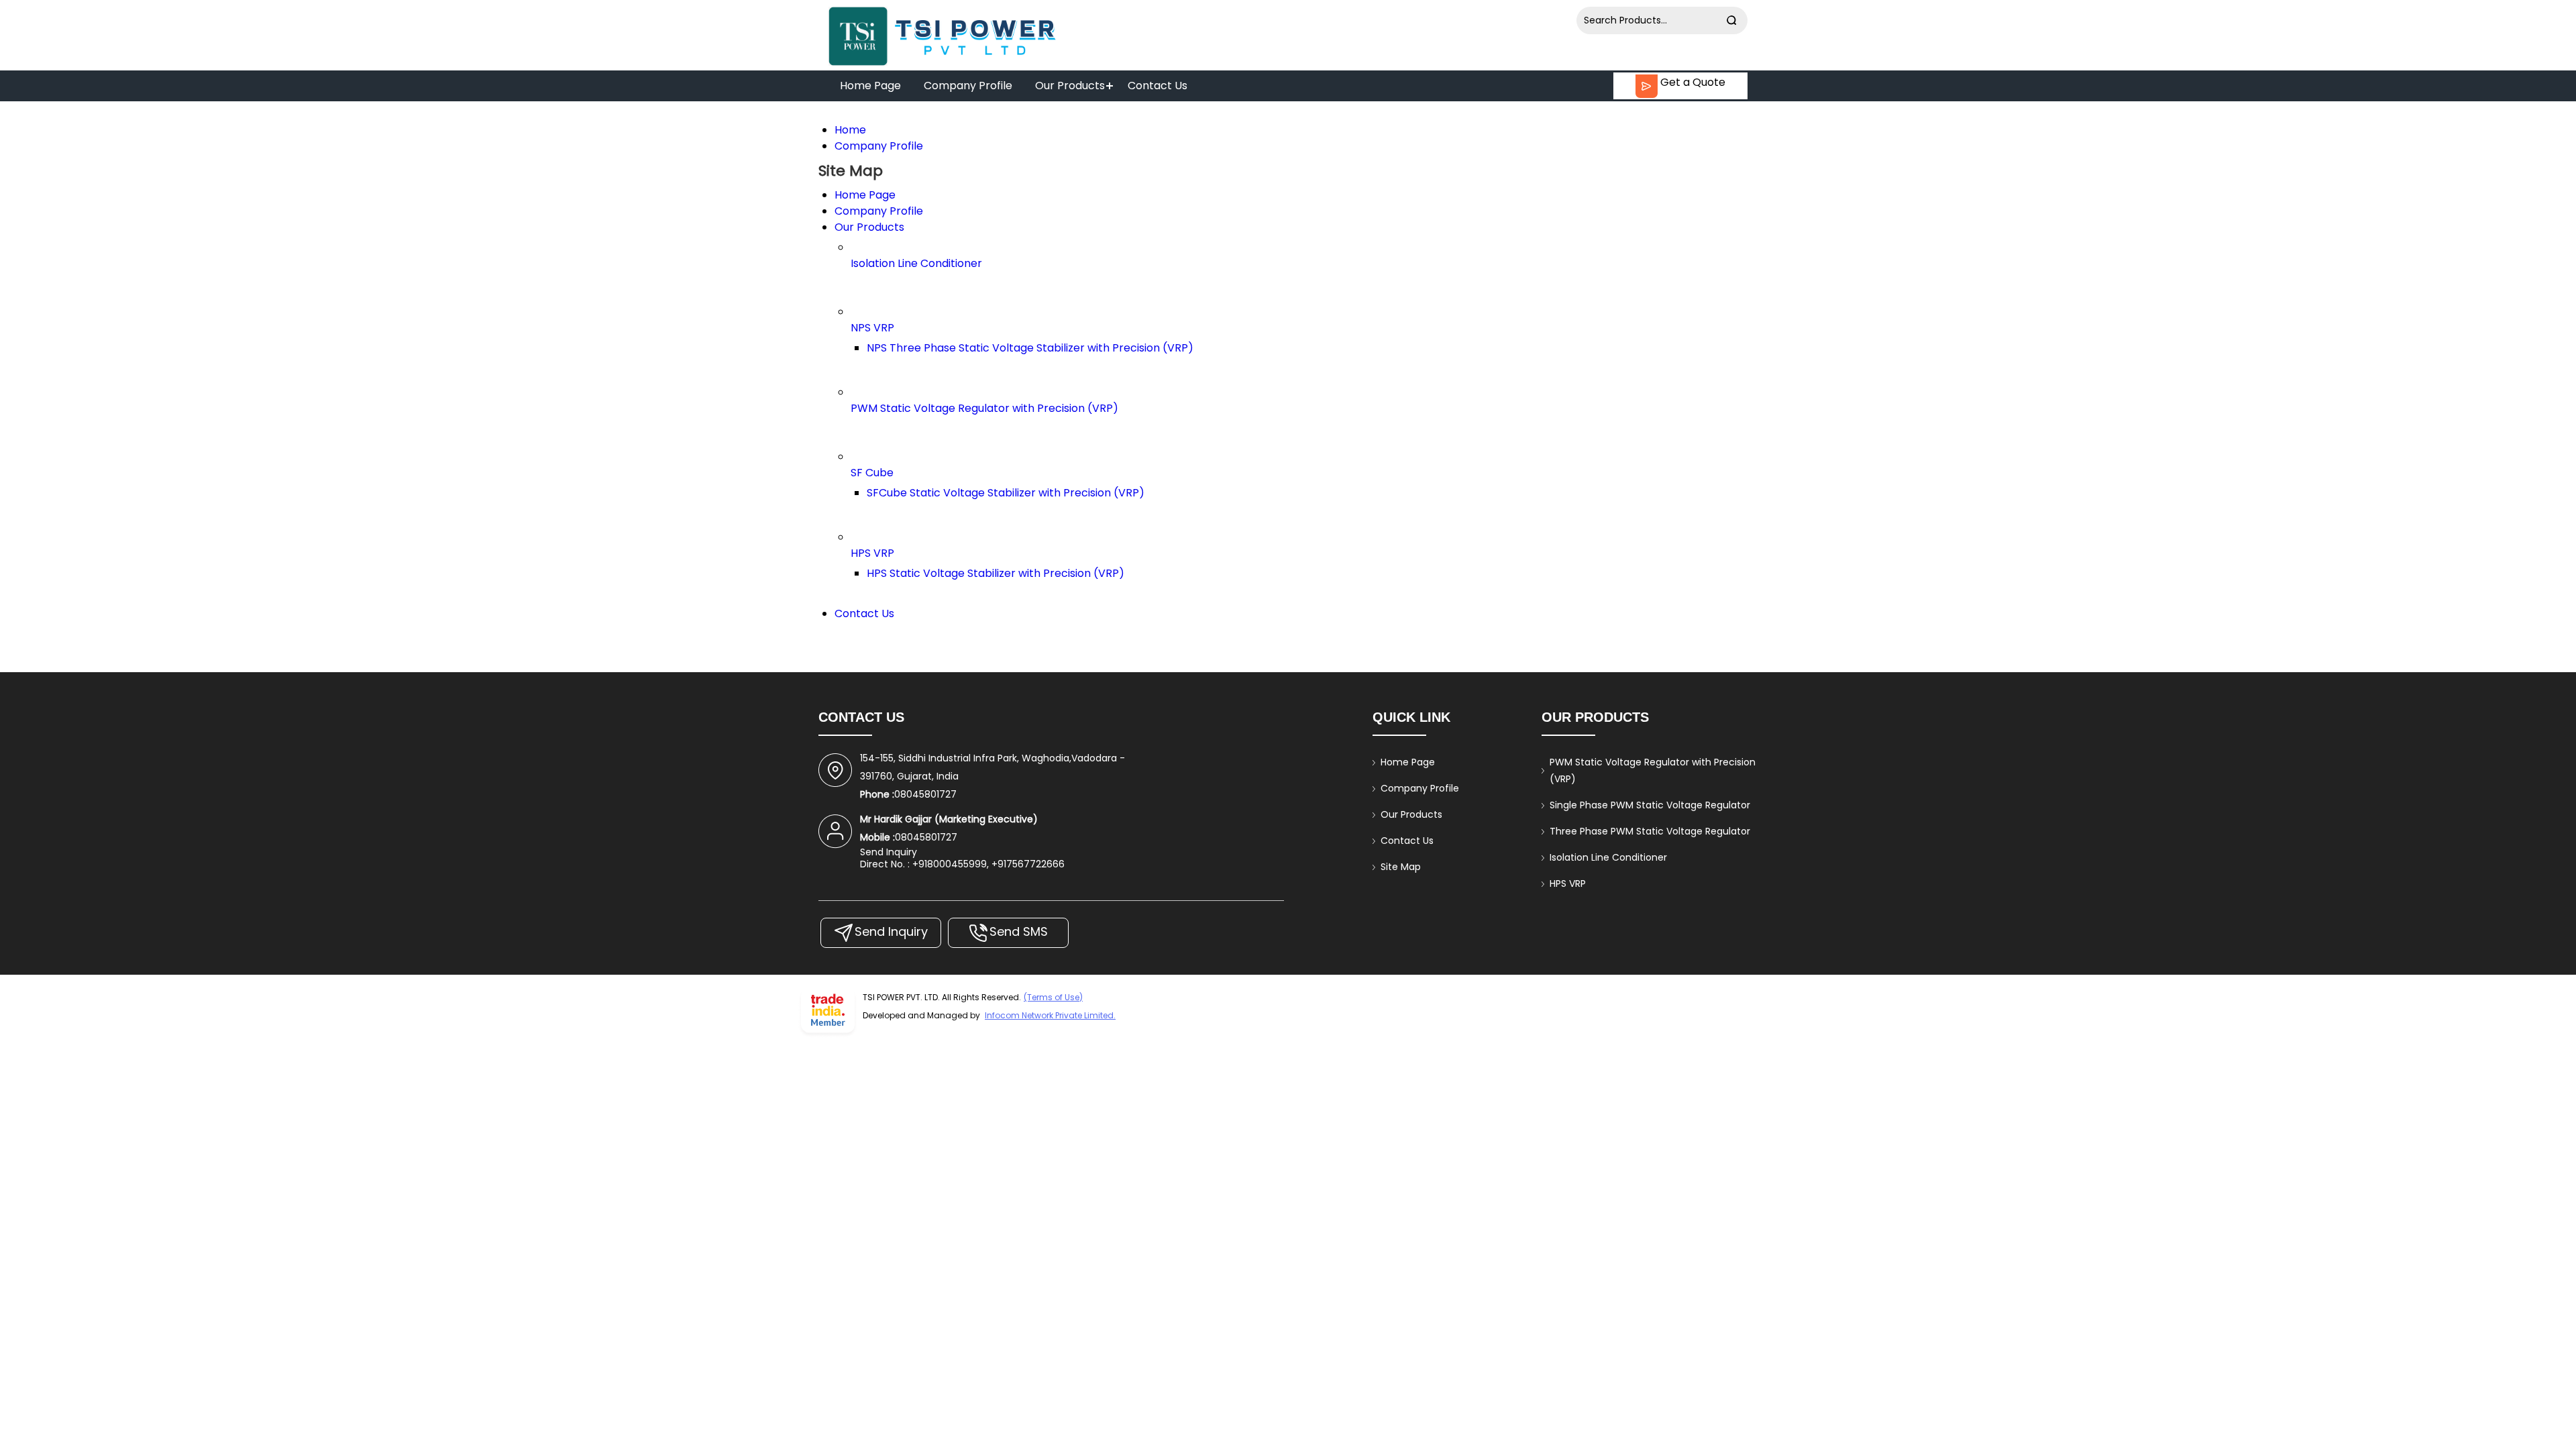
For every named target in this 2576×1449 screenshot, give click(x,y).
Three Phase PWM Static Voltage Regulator (1650, 831)
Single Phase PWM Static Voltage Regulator (1650, 805)
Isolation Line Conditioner (916, 263)
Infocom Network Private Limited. (1050, 1015)
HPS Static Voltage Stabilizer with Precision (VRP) (996, 573)
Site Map (1401, 867)
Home (850, 130)
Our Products (1070, 86)
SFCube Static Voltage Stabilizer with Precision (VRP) (1006, 493)
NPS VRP (872, 328)
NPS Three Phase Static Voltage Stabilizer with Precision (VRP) (1030, 348)
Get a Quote (1692, 82)
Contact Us (1158, 86)
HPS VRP (872, 553)
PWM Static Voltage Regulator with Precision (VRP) (984, 408)
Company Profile (968, 86)
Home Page (870, 86)
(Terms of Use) (1053, 997)
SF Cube (872, 473)
